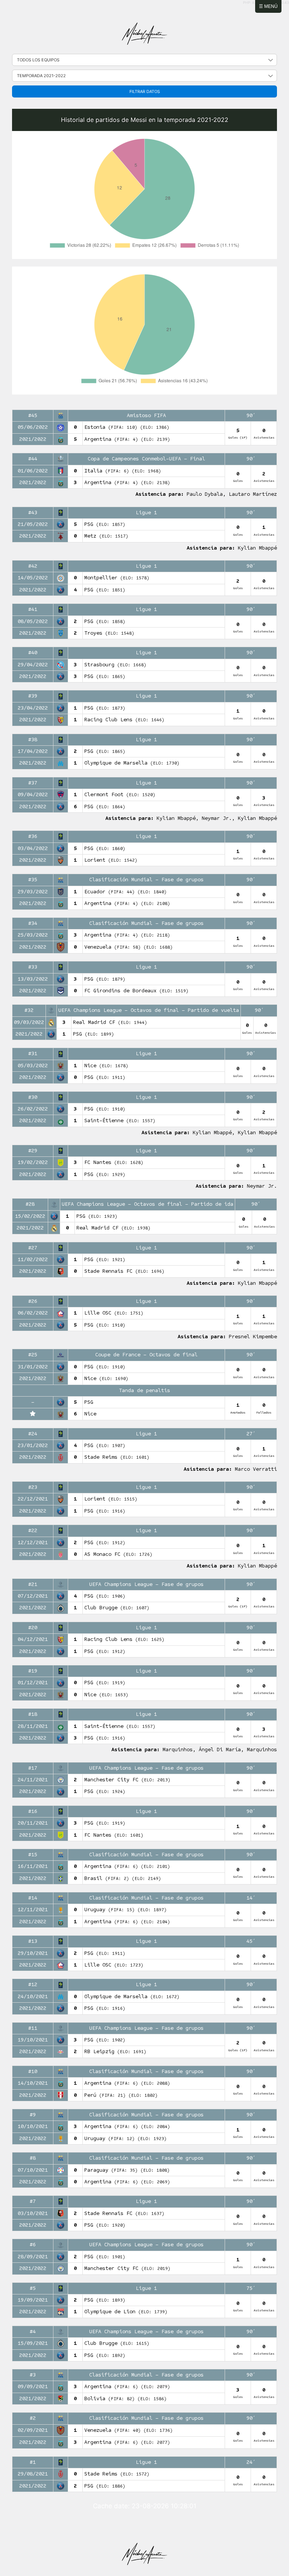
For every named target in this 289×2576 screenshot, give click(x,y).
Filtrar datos (145, 91)
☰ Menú (268, 6)
